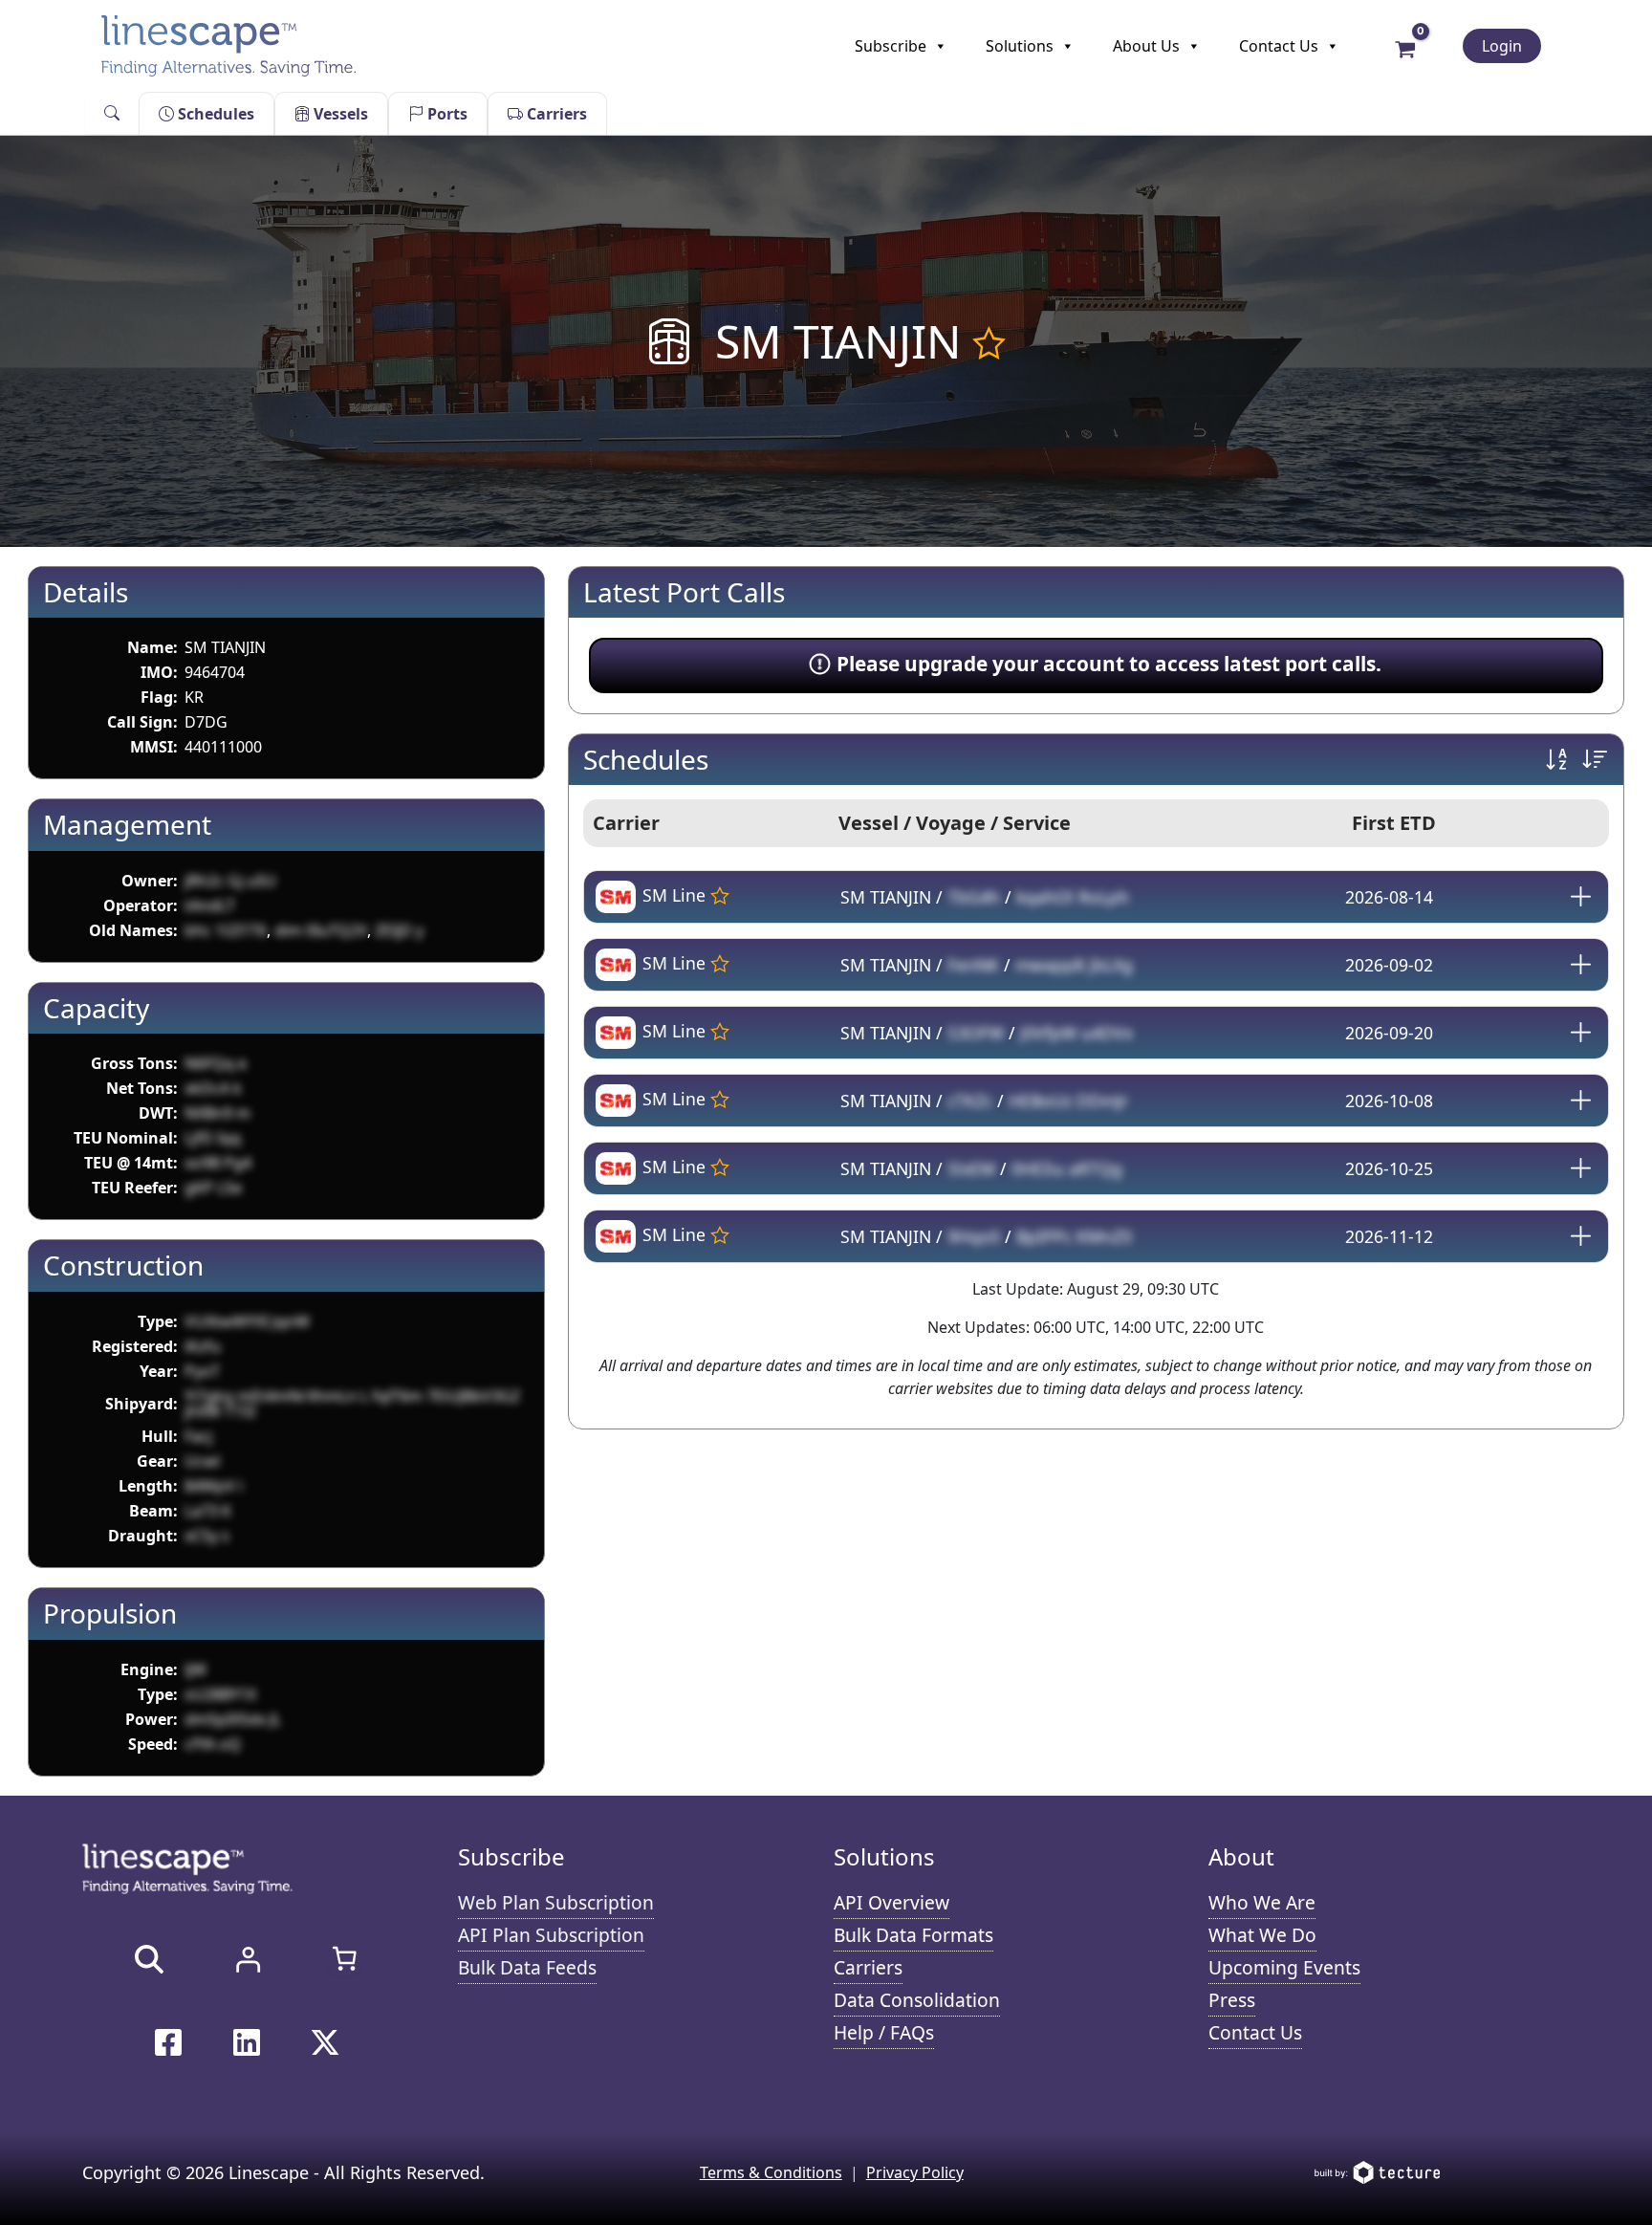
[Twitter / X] (325, 2042)
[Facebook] (168, 2042)
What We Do (1262, 1935)
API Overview (891, 1902)
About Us (1146, 46)
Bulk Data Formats (913, 1935)
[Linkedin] (247, 2042)
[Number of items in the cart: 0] (344, 1958)
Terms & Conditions (771, 2172)
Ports (446, 114)
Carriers (555, 114)
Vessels (339, 114)
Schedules (214, 114)
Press (1232, 2000)
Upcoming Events (1284, 1967)
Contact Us (1279, 46)
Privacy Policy (915, 2172)
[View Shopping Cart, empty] (1406, 48)
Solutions (1020, 46)
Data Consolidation (917, 2000)
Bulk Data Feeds (527, 1967)
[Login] (248, 1959)
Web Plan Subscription (556, 1902)
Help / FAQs (884, 2032)
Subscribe (891, 46)
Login (1502, 46)
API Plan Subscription (551, 1935)
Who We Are (1262, 1902)
